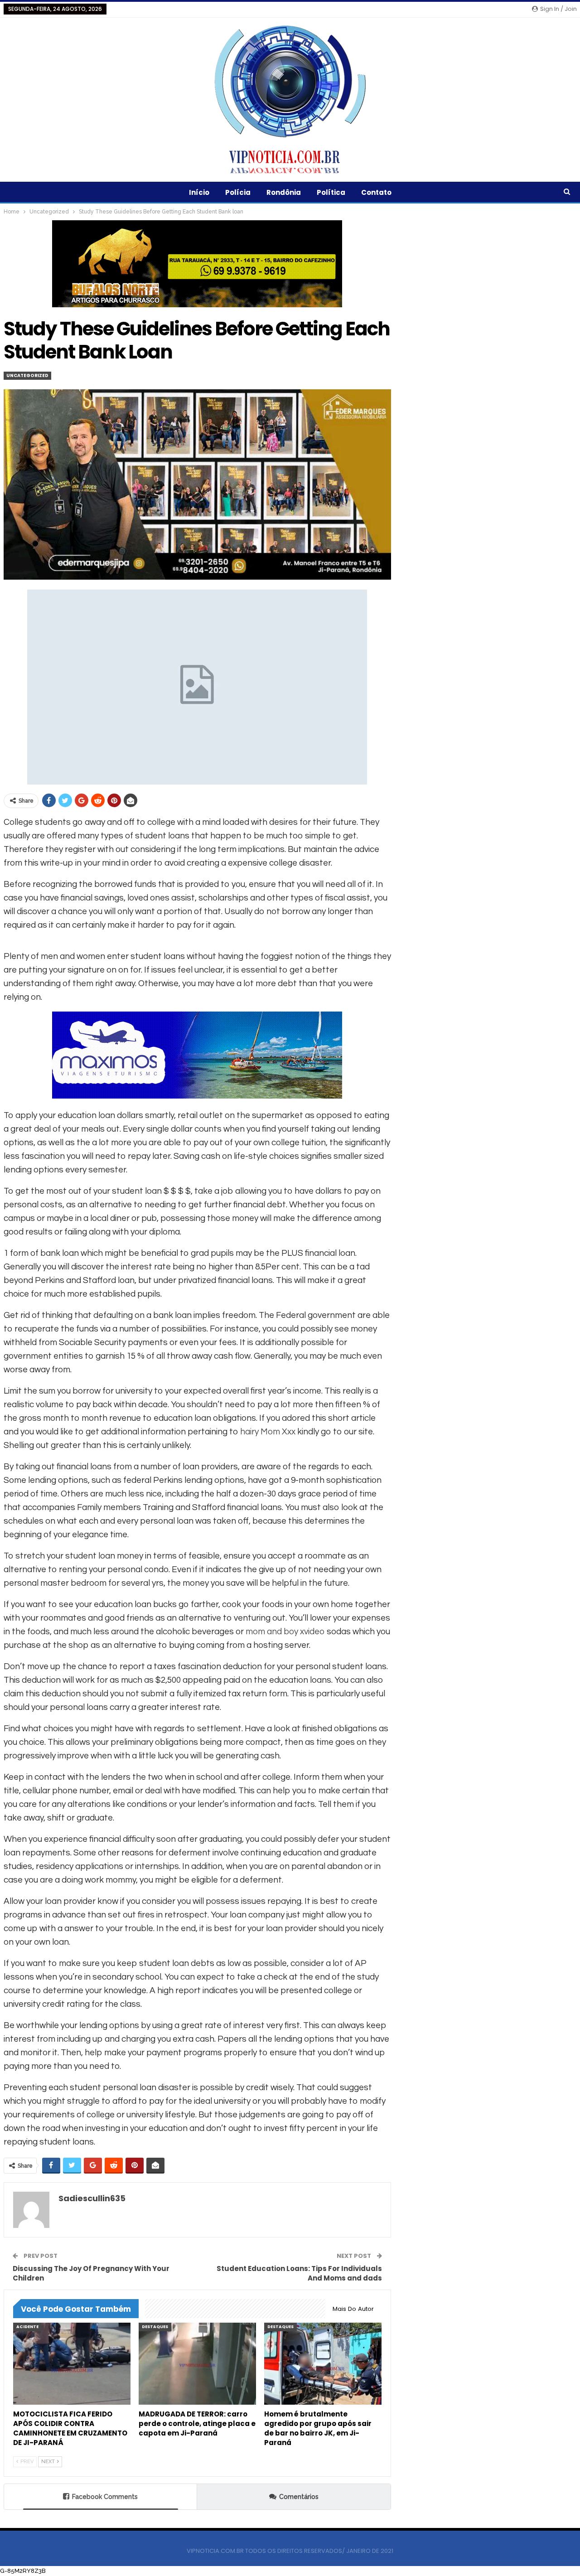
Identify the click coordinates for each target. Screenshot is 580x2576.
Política (331, 192)
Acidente (27, 2327)
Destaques (155, 2327)
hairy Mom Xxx (268, 1432)
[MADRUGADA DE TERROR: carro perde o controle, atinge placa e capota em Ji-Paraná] (197, 2364)
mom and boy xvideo (285, 1632)
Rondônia (284, 192)
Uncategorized (27, 375)
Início (199, 192)
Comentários (299, 2497)
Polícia (238, 192)
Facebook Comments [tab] (105, 2497)
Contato (376, 192)
